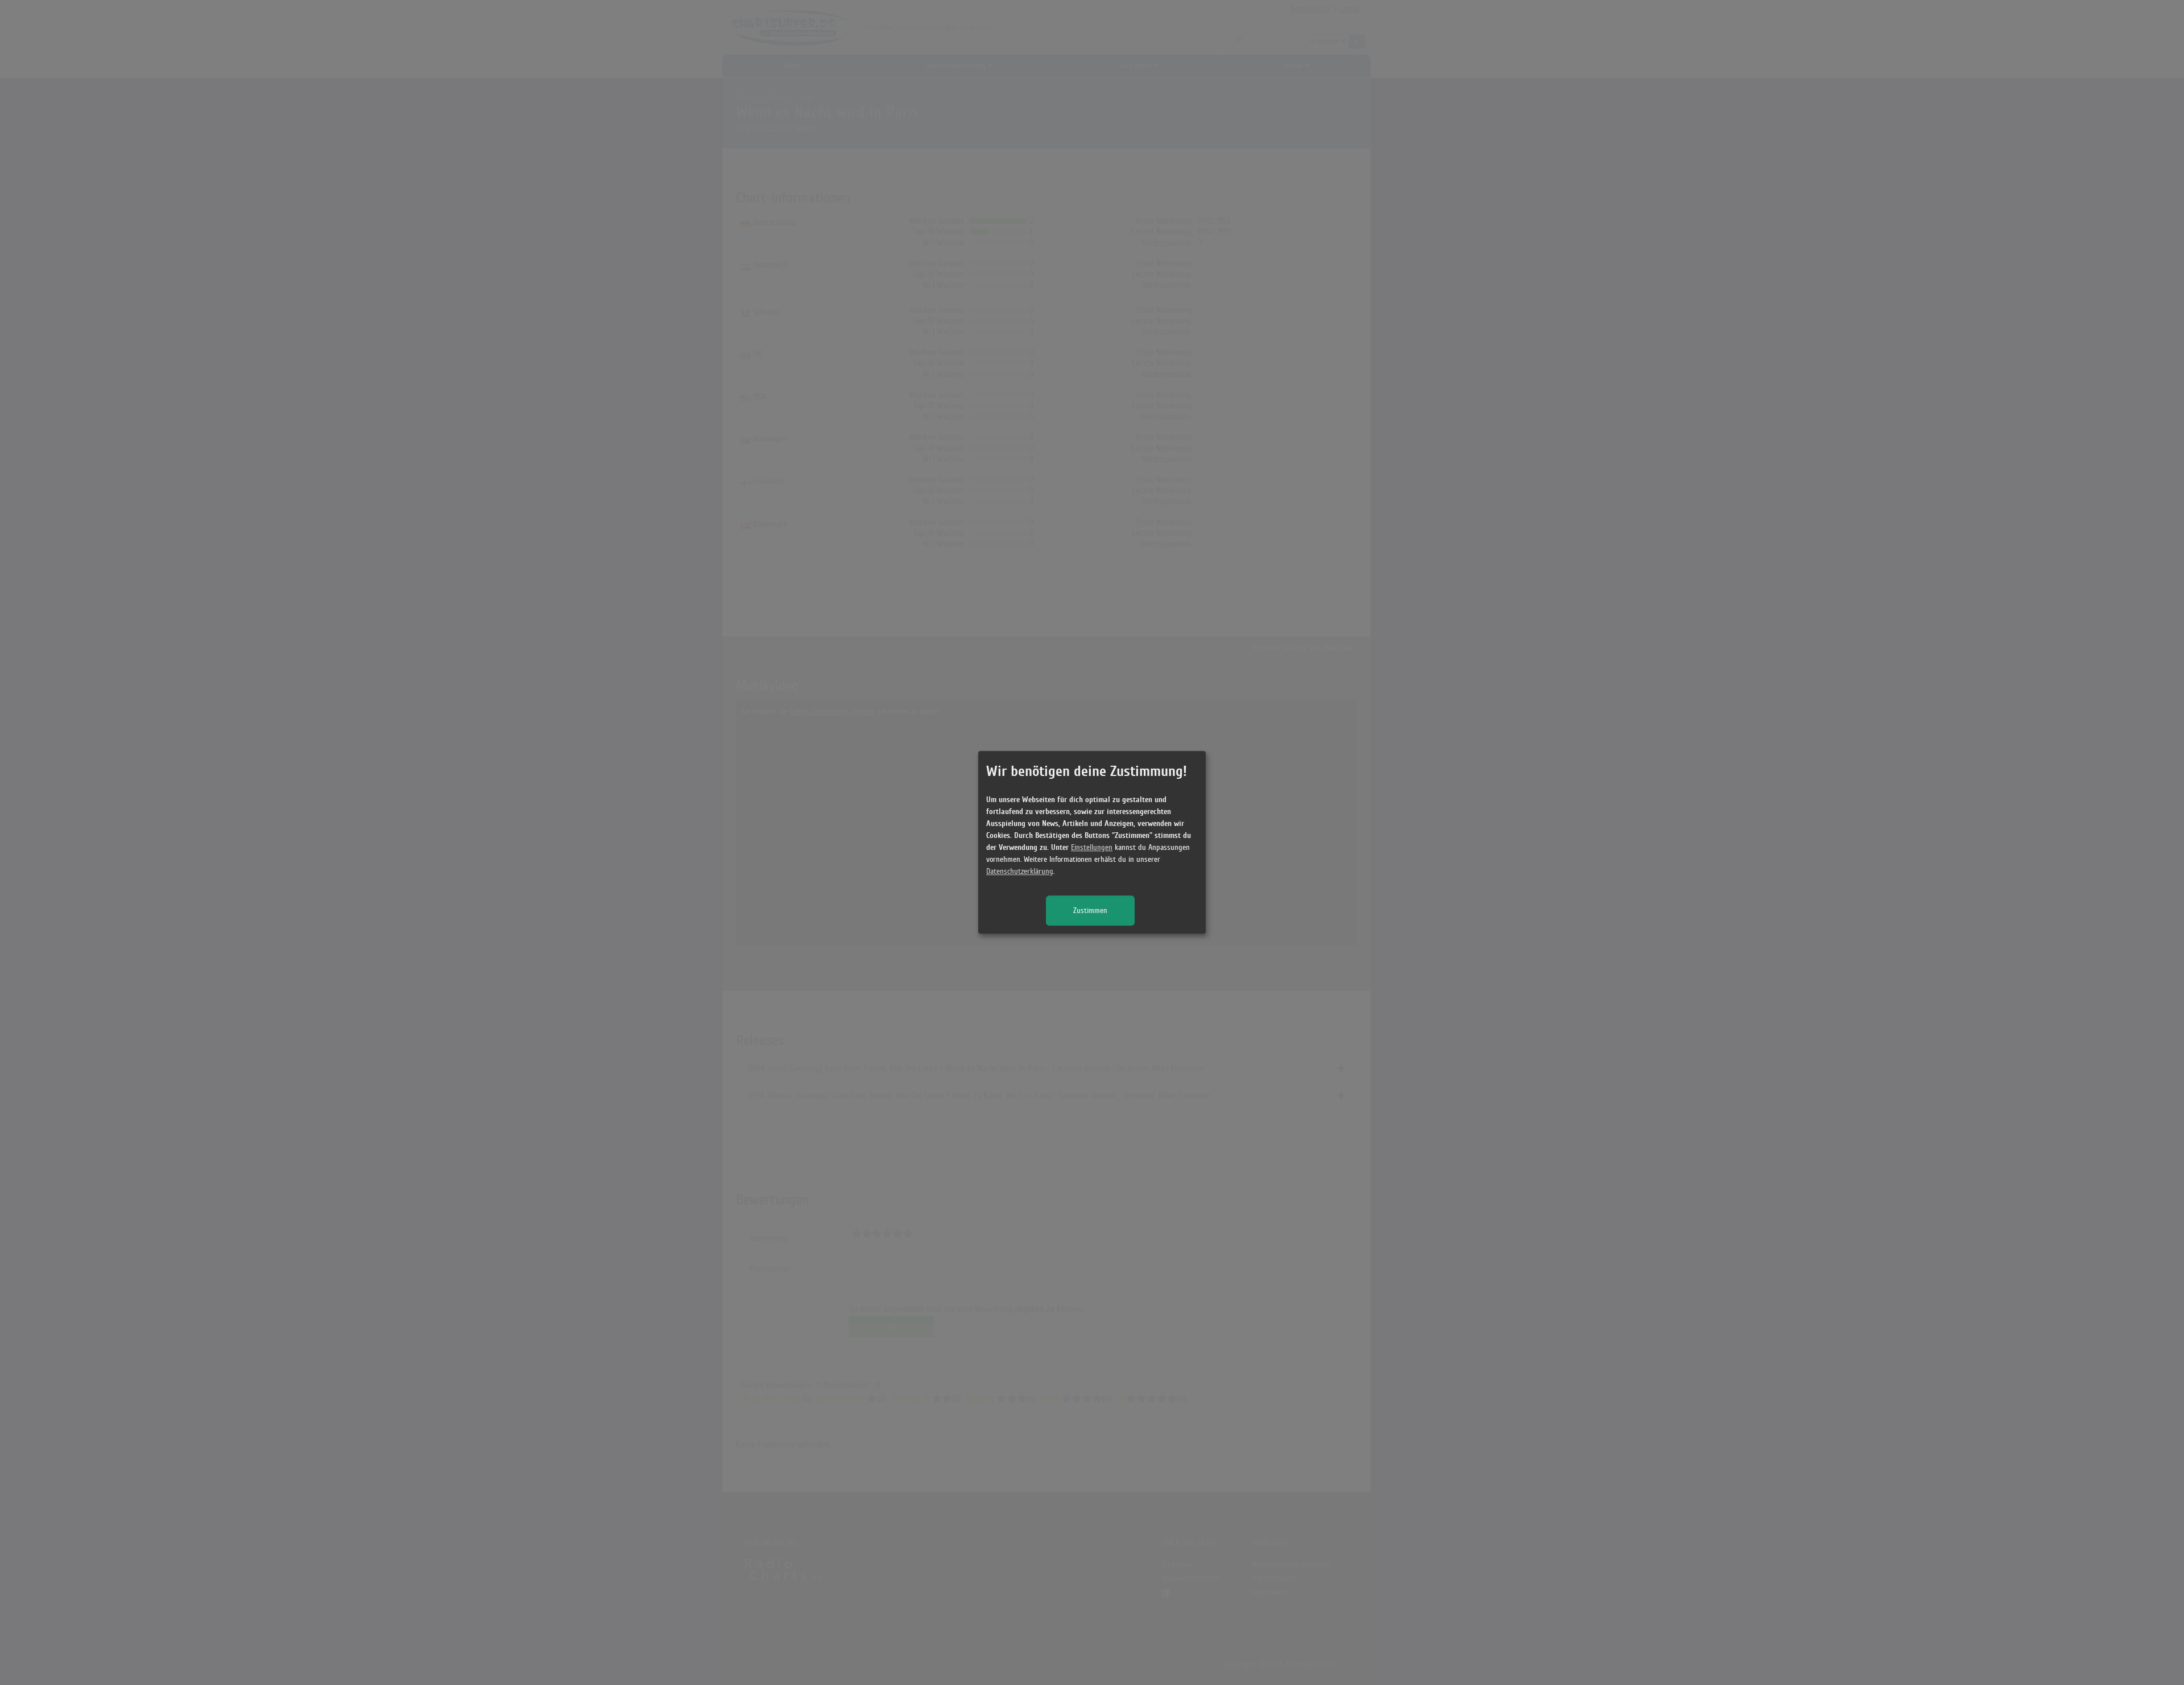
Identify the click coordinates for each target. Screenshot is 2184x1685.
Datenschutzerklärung (1020, 872)
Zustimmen (1090, 911)
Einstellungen (1092, 848)
